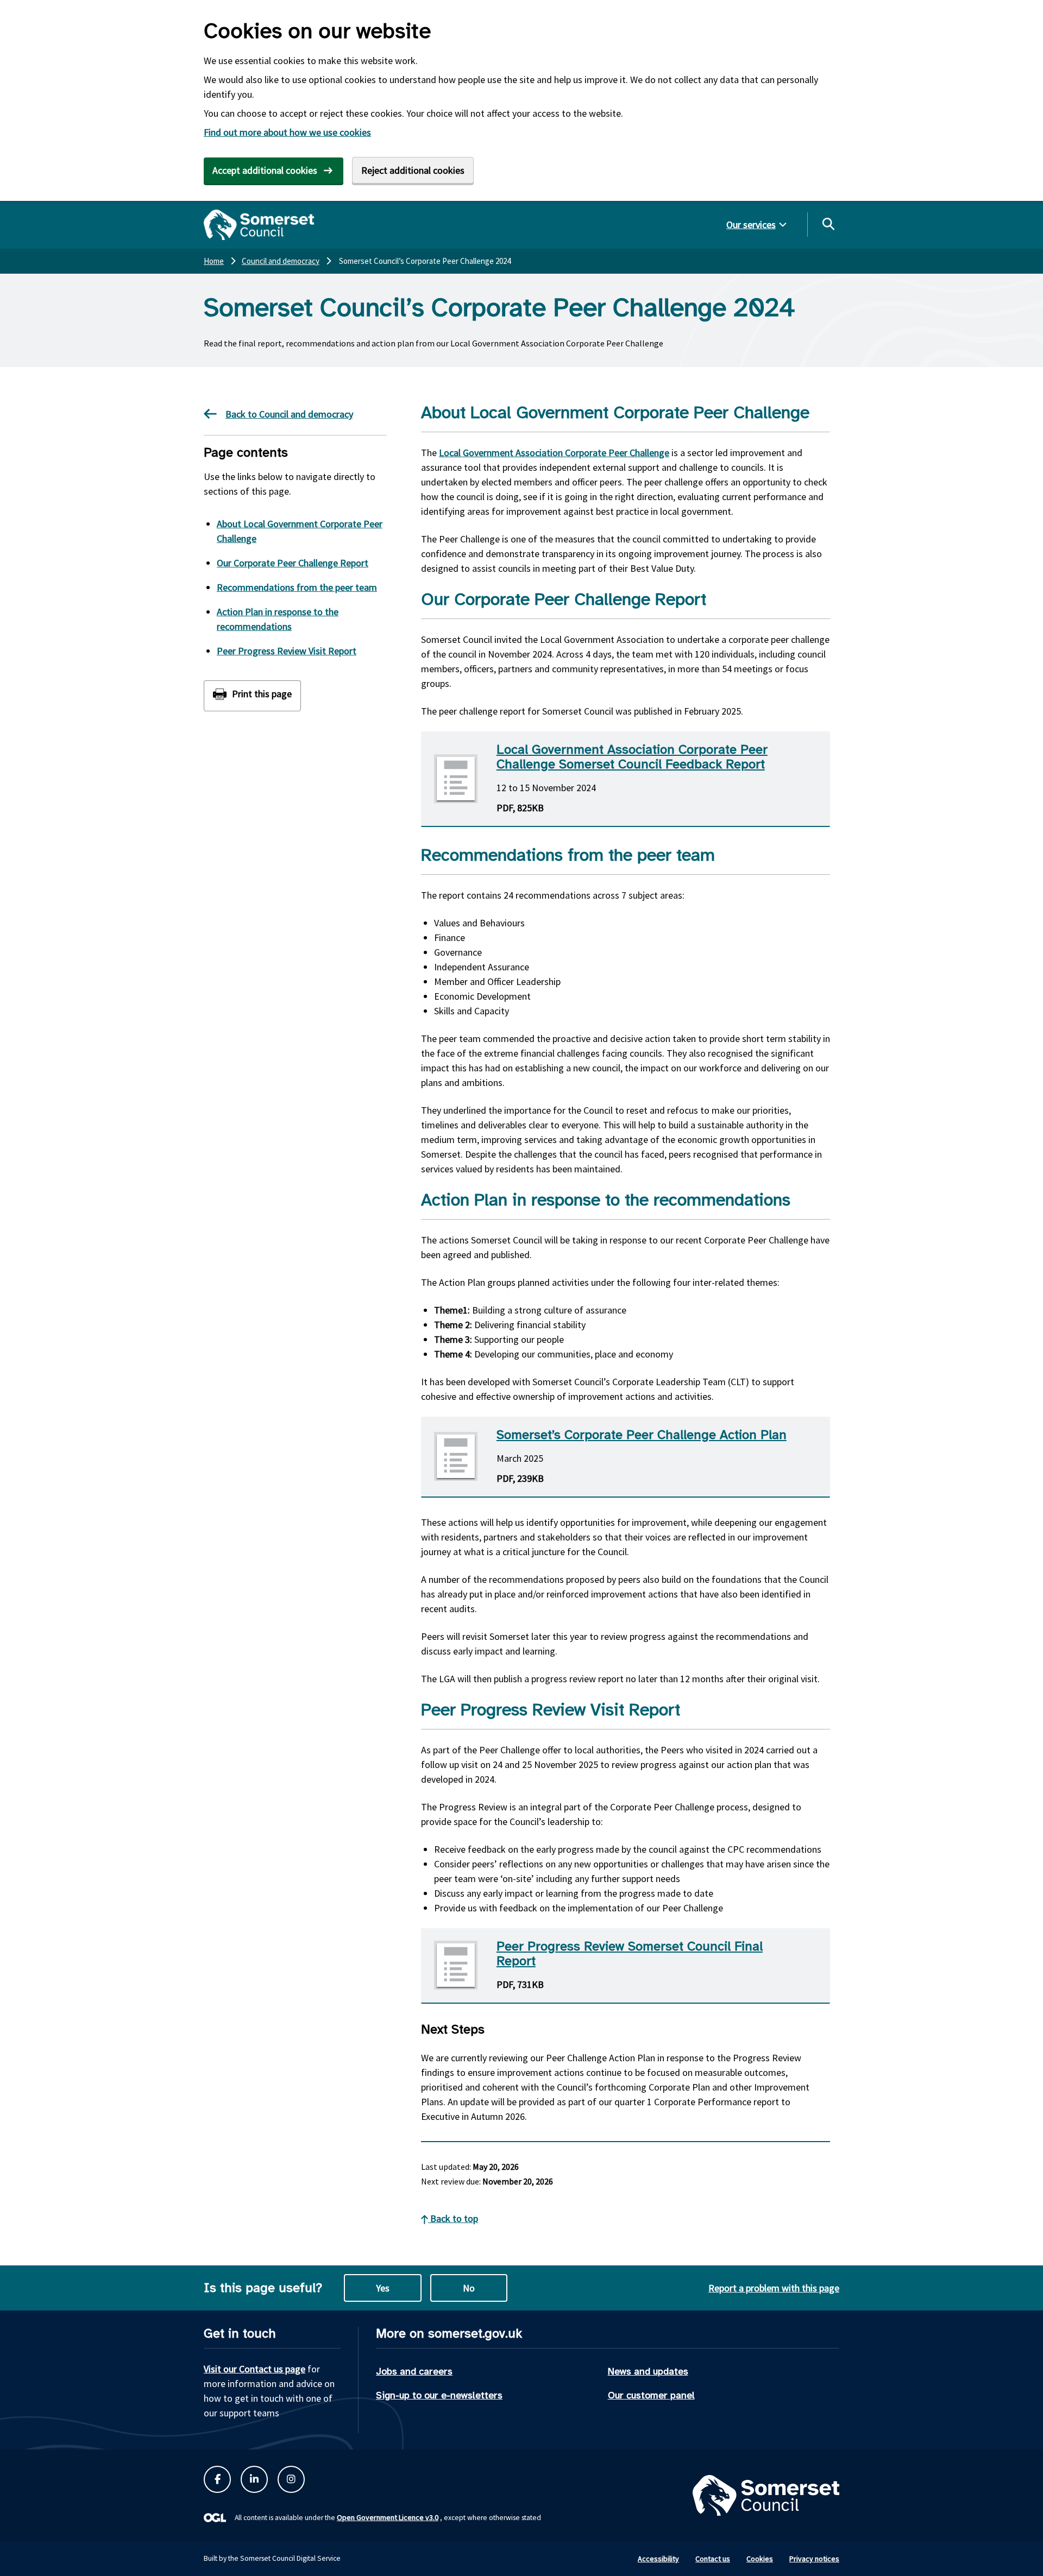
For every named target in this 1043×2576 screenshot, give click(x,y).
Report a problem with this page (774, 2288)
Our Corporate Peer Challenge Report (293, 563)
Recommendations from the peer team (297, 587)
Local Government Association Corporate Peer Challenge (554, 453)
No (469, 2288)
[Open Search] (828, 224)
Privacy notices (814, 2559)
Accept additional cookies (265, 170)
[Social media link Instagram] (291, 2479)
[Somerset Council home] (259, 225)
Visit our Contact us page (255, 2369)
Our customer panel (651, 2395)
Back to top (453, 2218)
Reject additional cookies (413, 170)
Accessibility (658, 2559)
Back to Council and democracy (289, 414)
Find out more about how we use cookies (287, 132)
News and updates (648, 2371)
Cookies (760, 2559)
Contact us (713, 2559)
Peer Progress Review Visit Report (287, 651)
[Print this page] (252, 695)
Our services (751, 225)
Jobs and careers (414, 2371)
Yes (383, 2288)
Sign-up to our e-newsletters (439, 2395)
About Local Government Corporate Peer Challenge (300, 531)
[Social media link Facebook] (217, 2479)
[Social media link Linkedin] (254, 2479)
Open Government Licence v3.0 (388, 2517)
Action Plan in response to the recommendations (278, 619)
